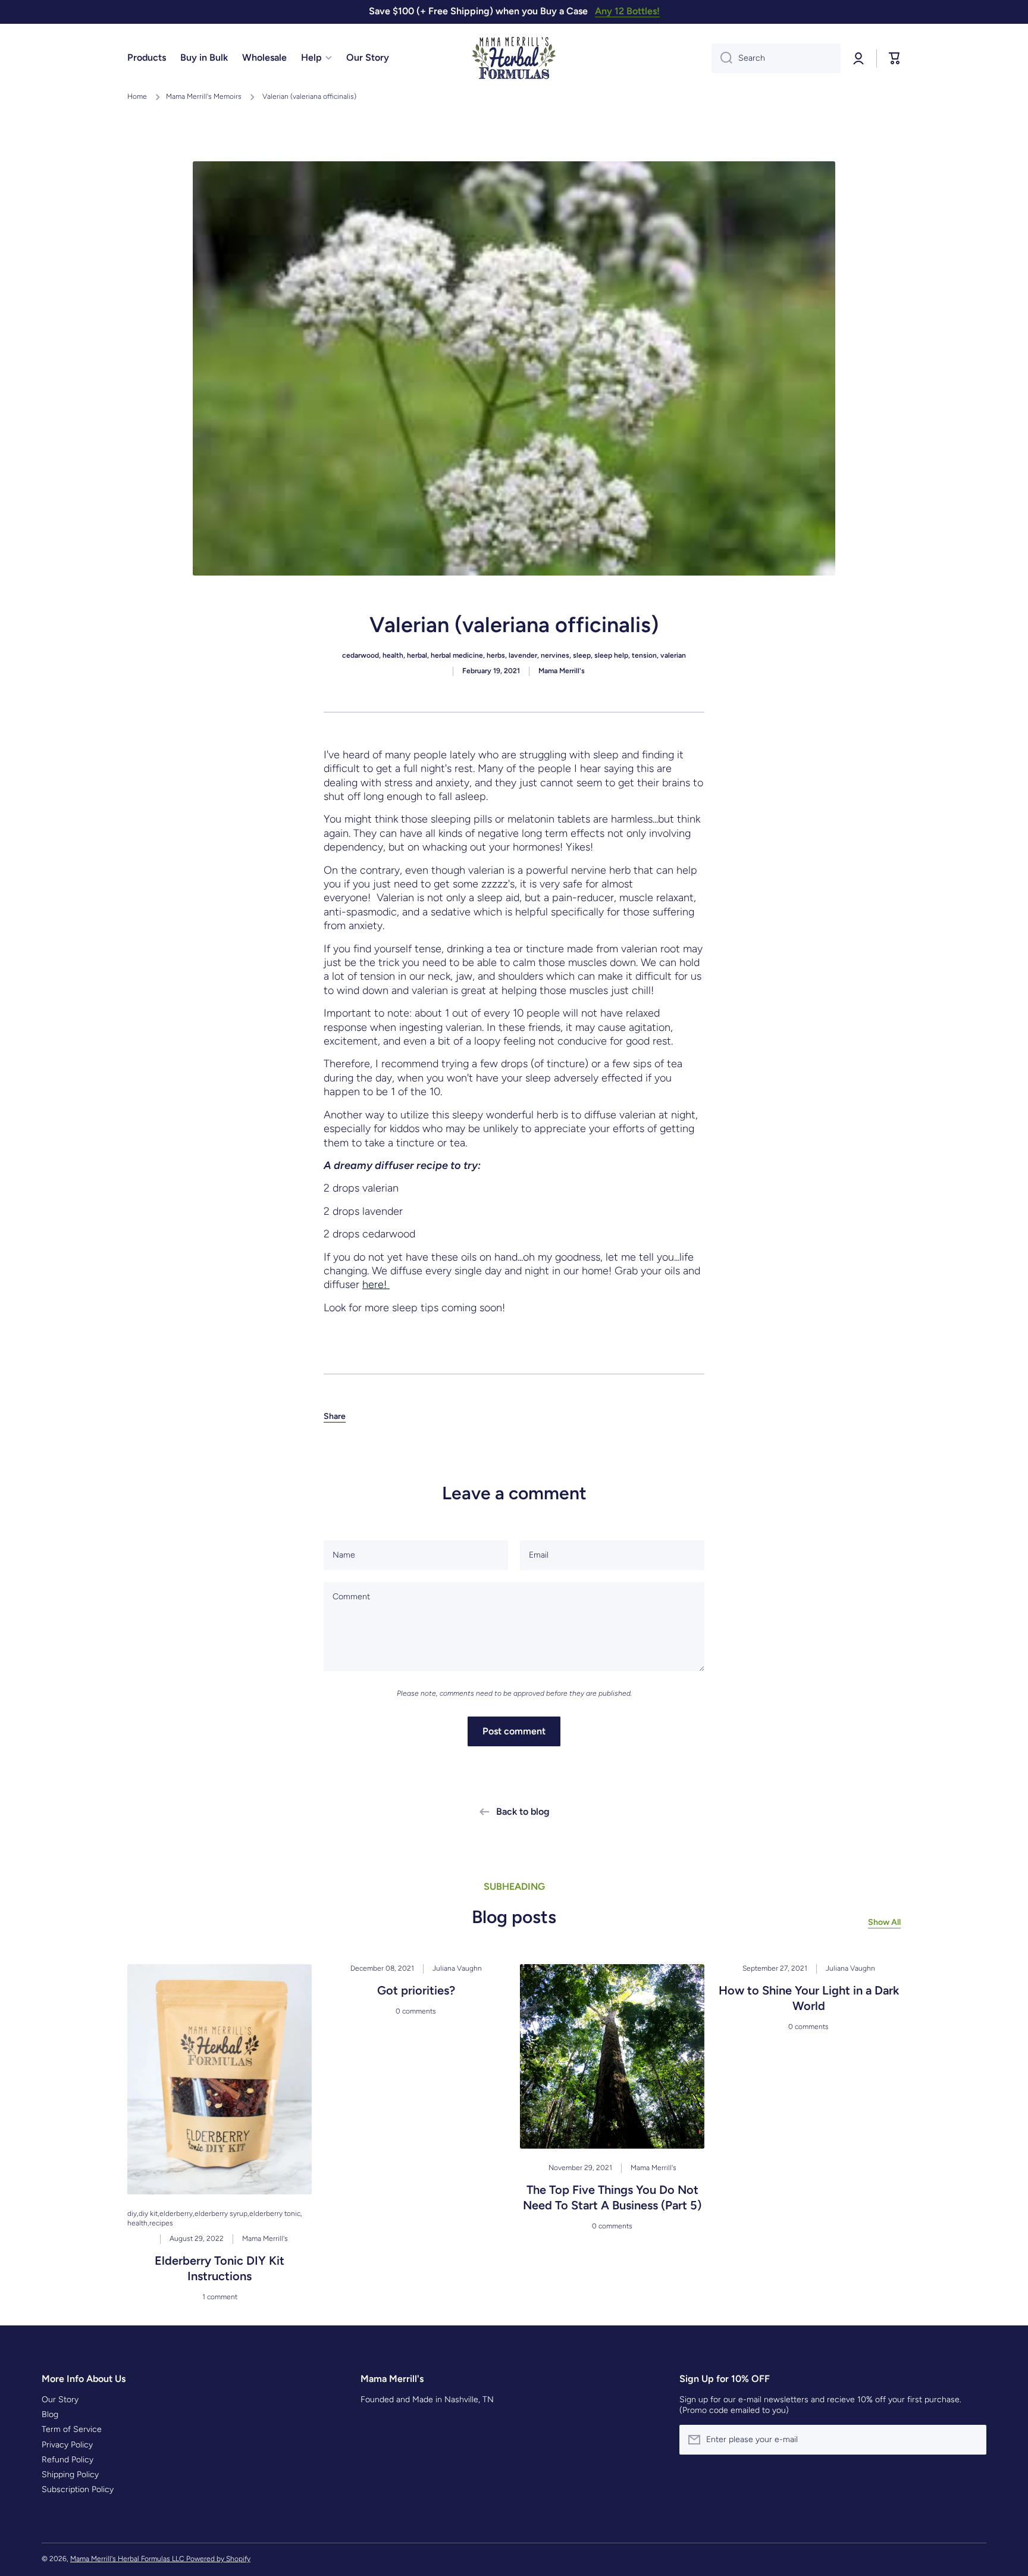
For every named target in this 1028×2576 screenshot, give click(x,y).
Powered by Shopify (218, 2559)
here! (376, 1284)
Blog (50, 2414)
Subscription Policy (78, 2489)
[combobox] (776, 58)
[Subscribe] (971, 2440)
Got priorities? (416, 1990)
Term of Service (72, 2429)
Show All (884, 1922)
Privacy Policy (67, 2445)
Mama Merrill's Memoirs (204, 96)
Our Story (60, 2400)
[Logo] (514, 58)
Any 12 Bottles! (627, 11)
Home (137, 96)
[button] (335, 1417)
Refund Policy (68, 2460)
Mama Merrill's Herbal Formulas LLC (128, 2559)
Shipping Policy (70, 2475)
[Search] (722, 58)
